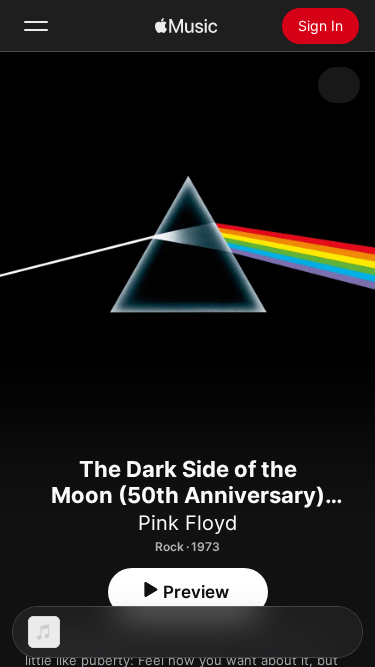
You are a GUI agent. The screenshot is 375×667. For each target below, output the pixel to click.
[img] (186, 26)
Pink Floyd (187, 523)
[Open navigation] (36, 26)
